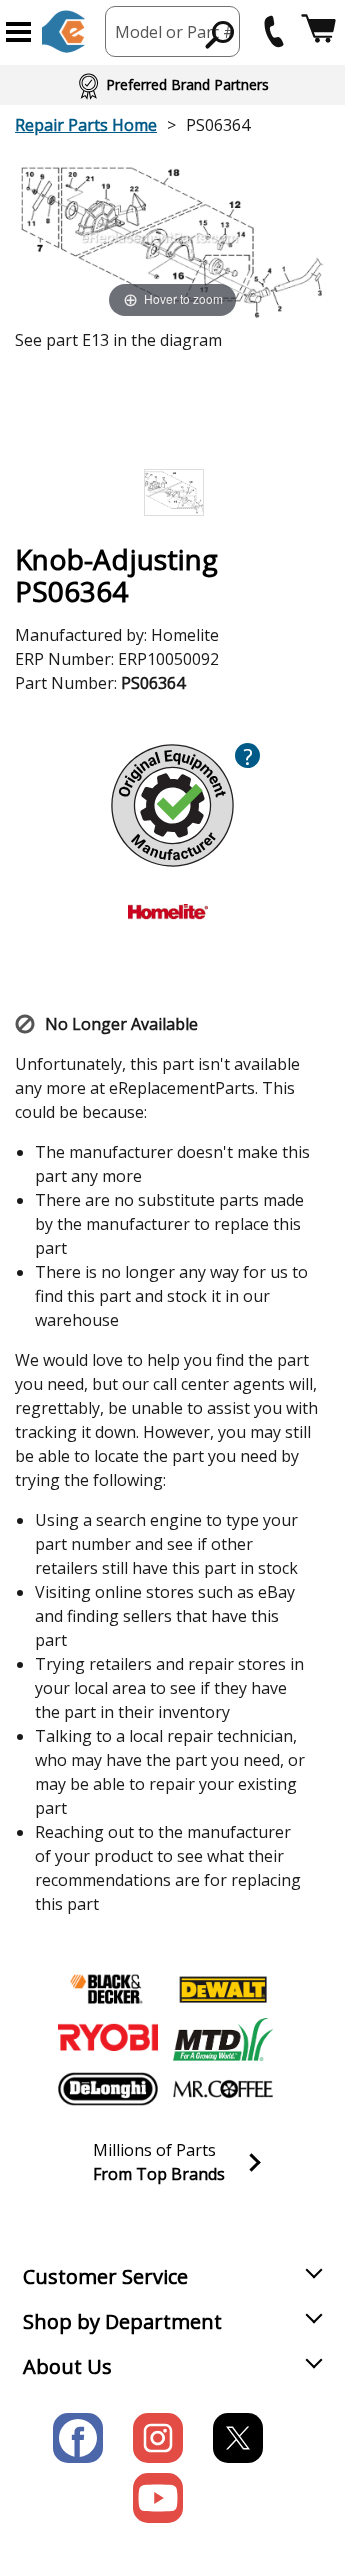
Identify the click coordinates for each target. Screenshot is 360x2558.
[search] (220, 34)
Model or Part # (175, 32)
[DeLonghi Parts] (108, 2089)
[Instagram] (158, 2438)
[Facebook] (78, 2438)
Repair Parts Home (86, 125)
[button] (18, 32)
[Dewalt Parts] (223, 1989)
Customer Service (105, 2276)
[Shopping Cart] (318, 31)
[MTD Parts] (223, 2039)
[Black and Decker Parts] (108, 1989)
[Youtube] (158, 2498)
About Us (67, 2366)
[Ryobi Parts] (108, 2039)
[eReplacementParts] (63, 31)
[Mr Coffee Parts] (223, 2089)
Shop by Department (122, 2321)
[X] (238, 2438)
